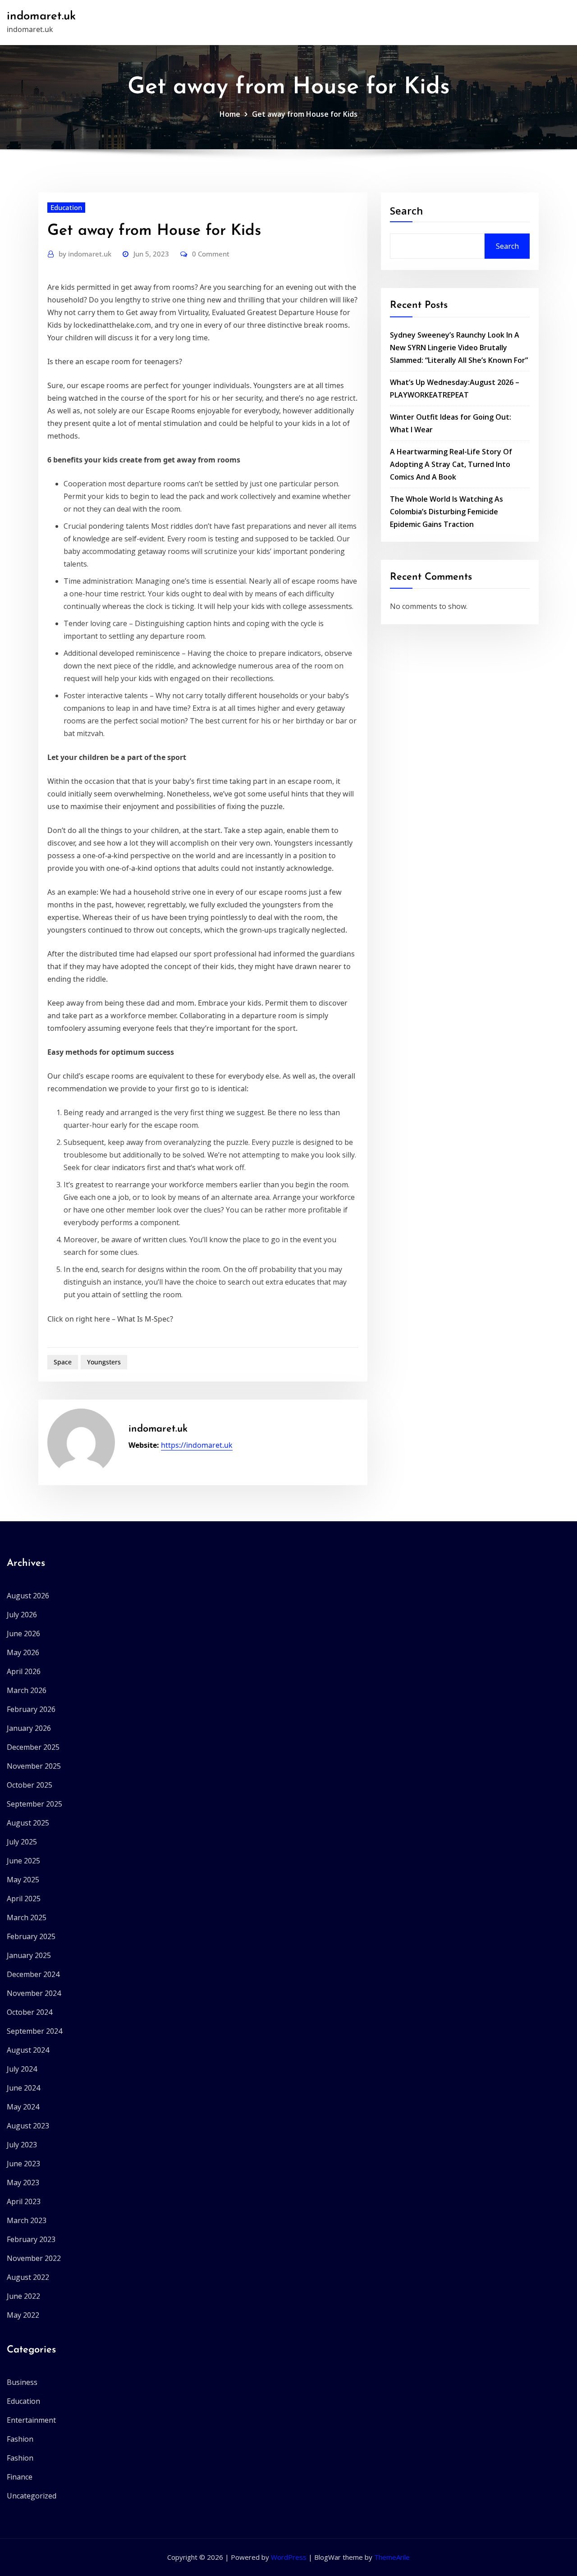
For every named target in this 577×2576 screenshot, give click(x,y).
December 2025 (33, 1747)
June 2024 (23, 2088)
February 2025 (31, 1936)
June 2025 (23, 1861)
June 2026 (23, 1633)
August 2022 (28, 2277)
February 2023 (31, 2239)
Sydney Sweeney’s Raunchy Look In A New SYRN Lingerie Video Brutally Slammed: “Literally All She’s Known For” (459, 348)
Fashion (20, 2439)
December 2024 (33, 1974)
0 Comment (211, 254)
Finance (20, 2477)
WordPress (289, 2557)
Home (230, 114)
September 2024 (34, 2031)
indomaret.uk (41, 16)
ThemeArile (392, 2557)
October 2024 (30, 2012)
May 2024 (23, 2107)
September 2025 (34, 1804)
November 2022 (34, 2258)
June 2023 (23, 2164)
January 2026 (29, 1728)
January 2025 (29, 1955)
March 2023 (27, 2220)
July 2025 (22, 1842)
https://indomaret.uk (197, 1445)
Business (22, 2382)
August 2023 (28, 2126)
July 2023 (22, 2145)
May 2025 (23, 1880)
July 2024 (22, 2069)
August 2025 (28, 1823)
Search (406, 210)
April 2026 (24, 1671)
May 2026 (23, 1652)
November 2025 (34, 1766)
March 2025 (27, 1917)
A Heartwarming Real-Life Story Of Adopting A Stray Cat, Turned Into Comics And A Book (451, 464)
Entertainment (31, 2420)
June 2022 (23, 2296)
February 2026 (31, 1709)
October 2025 (30, 1785)
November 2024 (34, 1993)
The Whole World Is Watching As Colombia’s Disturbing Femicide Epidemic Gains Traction (446, 512)
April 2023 (24, 2201)
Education (66, 207)
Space (63, 1362)
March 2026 (27, 1690)
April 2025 (24, 1899)
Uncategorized (32, 2496)
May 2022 (23, 2315)
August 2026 (28, 1596)
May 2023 (23, 2183)
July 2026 (22, 1615)
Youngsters (104, 1362)
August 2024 (28, 2050)
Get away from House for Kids (305, 114)
